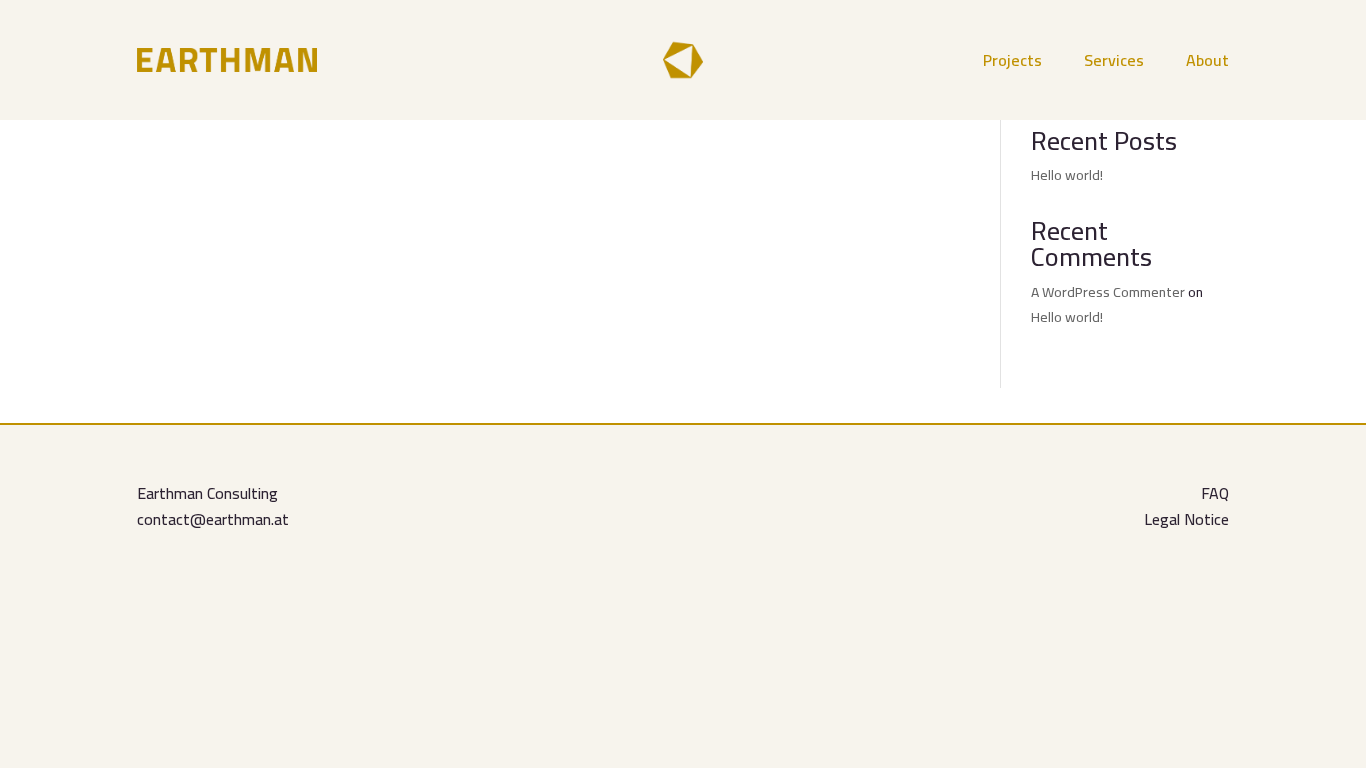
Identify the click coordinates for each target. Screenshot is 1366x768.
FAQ (1215, 493)
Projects (1012, 64)
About (1207, 64)
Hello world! (1067, 175)
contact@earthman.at (213, 519)
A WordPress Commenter (1108, 292)
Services (1114, 64)
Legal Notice (1186, 519)
